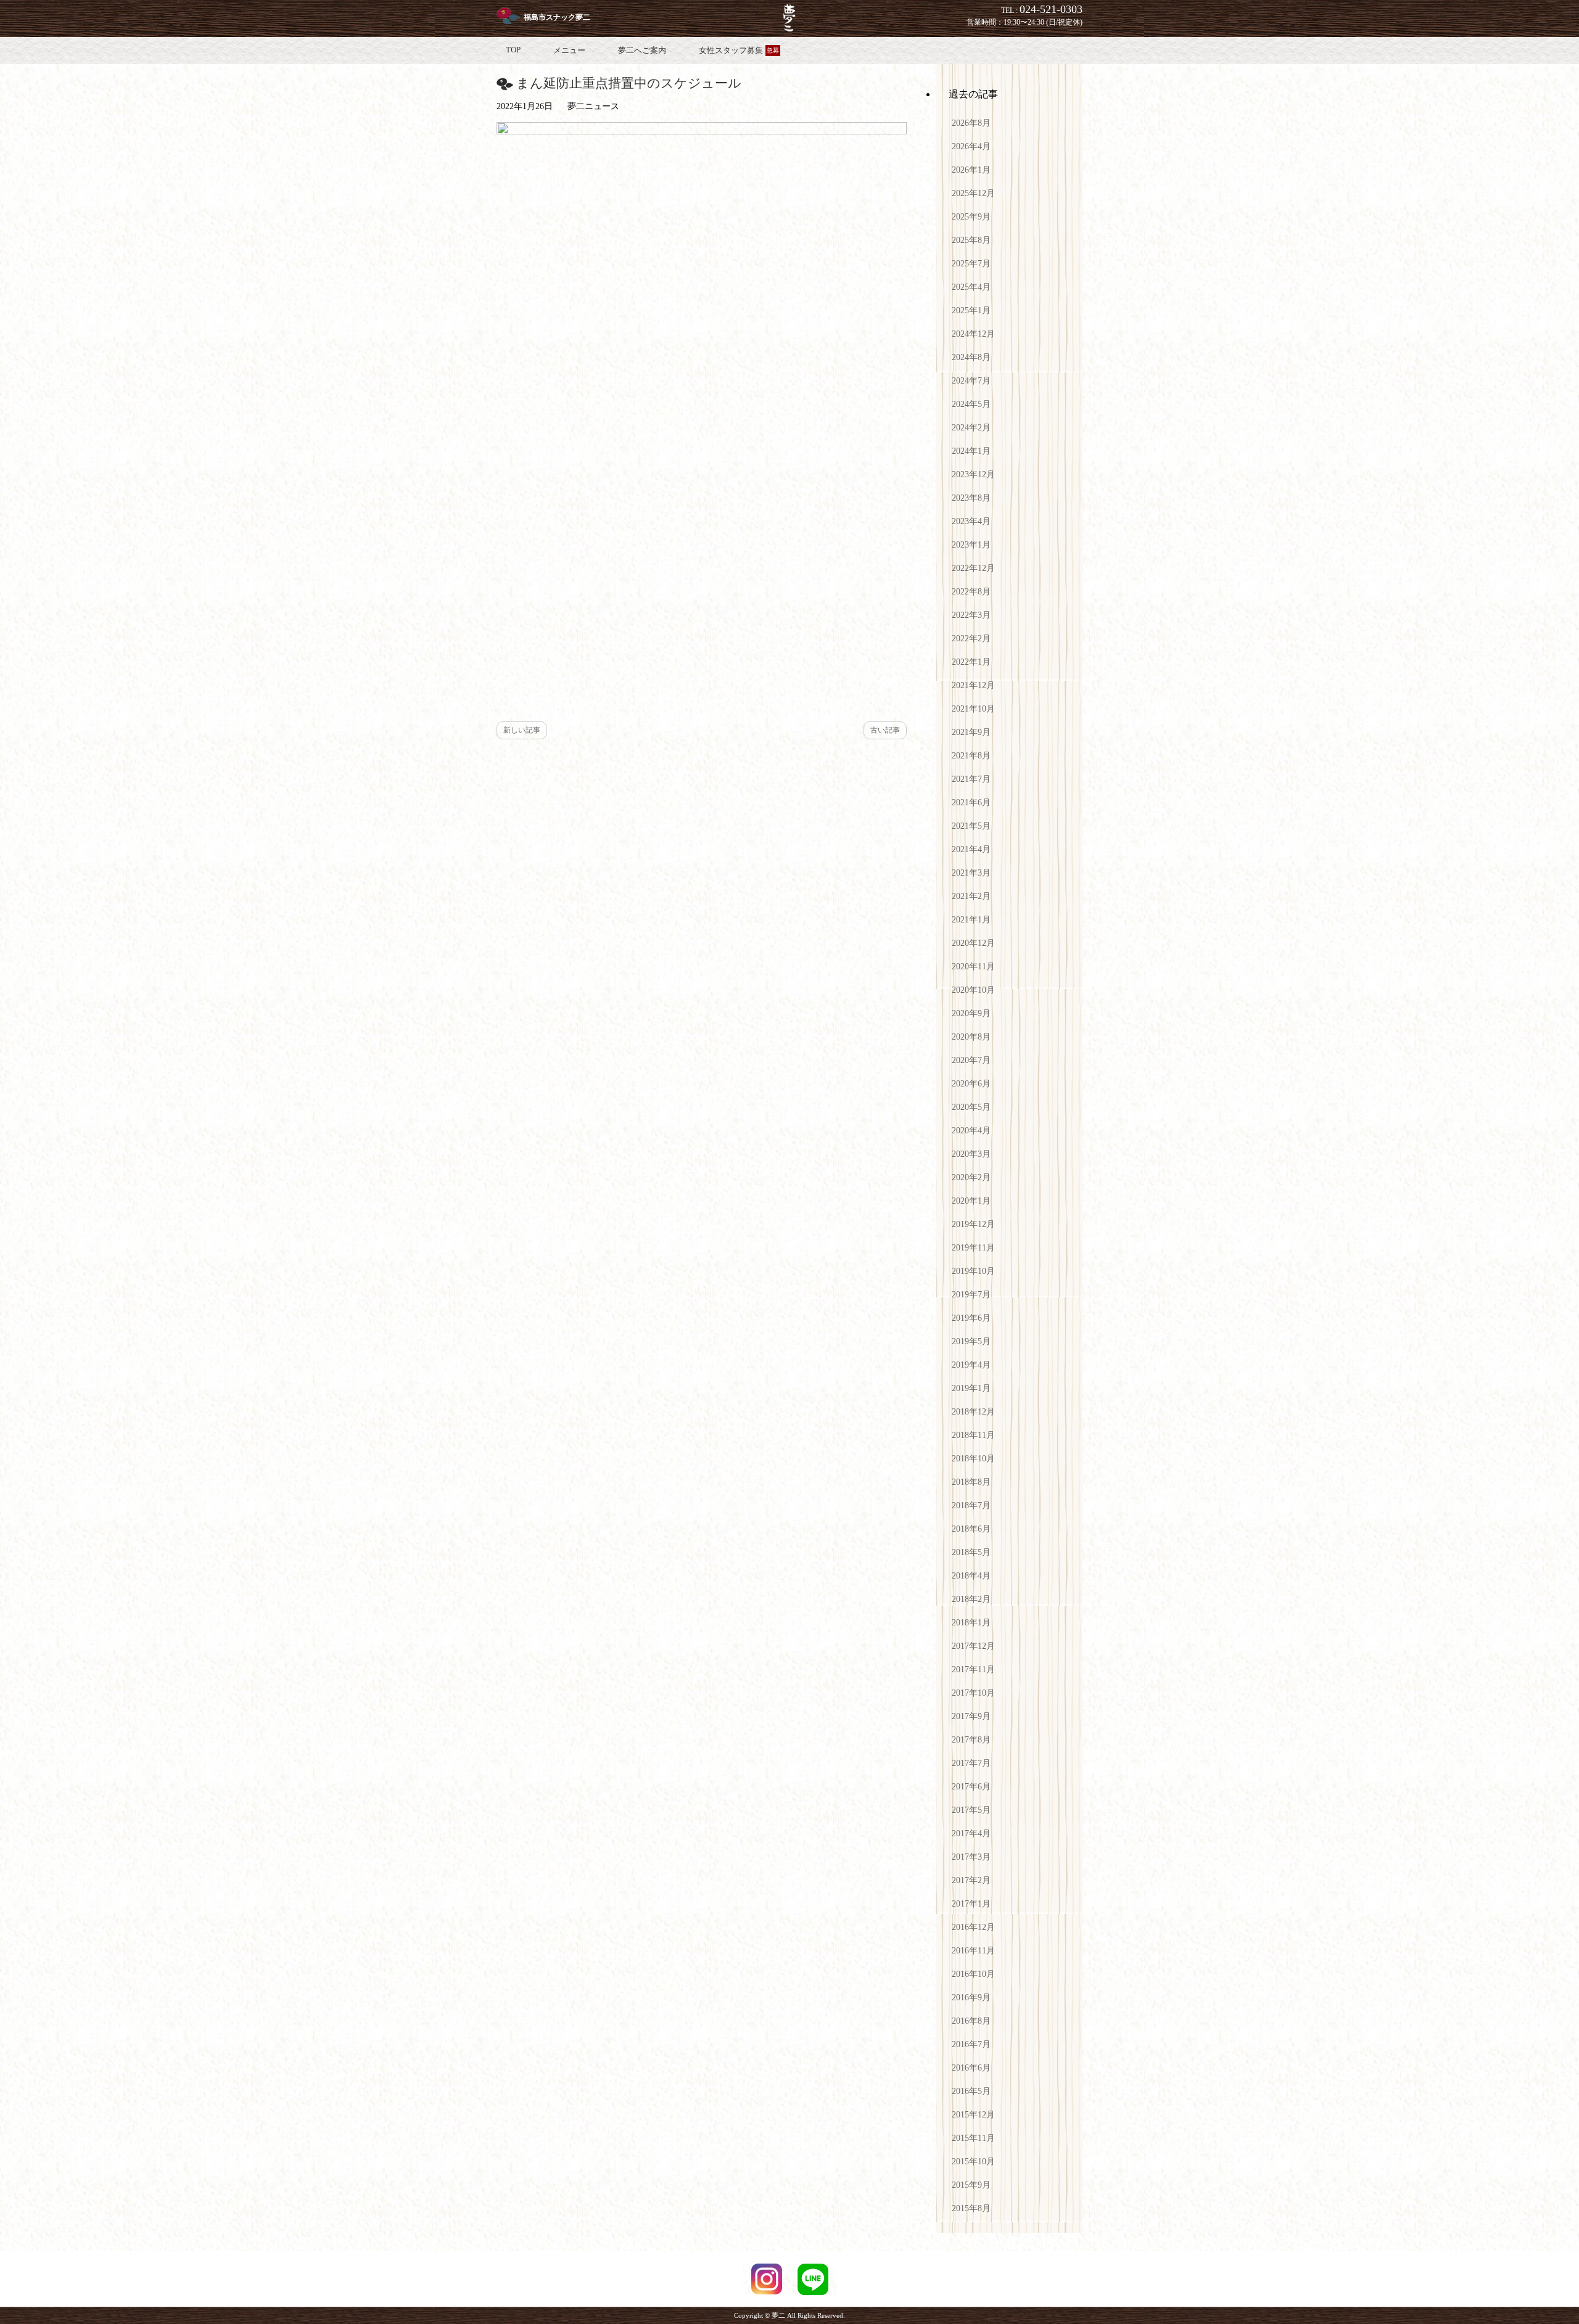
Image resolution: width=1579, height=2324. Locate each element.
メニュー (569, 50)
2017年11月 (973, 1669)
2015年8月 (971, 2208)
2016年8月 (971, 2021)
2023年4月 (971, 521)
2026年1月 (971, 170)
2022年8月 (971, 592)
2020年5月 (971, 1107)
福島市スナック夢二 (557, 17)
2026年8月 (971, 123)
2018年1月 (971, 1623)
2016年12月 (973, 1927)
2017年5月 (971, 1810)
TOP (513, 50)
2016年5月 (971, 2091)
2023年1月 (971, 545)
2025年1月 (971, 310)
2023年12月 (973, 474)
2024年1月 (971, 451)
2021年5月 (971, 826)
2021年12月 (973, 685)
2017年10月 (973, 1693)
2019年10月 (973, 1271)
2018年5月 (971, 1552)
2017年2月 (971, 1880)
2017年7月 (971, 1763)
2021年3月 (971, 873)
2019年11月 (973, 1248)
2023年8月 (971, 498)
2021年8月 (971, 756)
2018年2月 (971, 1599)
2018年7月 (971, 1505)
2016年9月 (971, 1998)
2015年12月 (973, 2115)
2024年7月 (971, 381)
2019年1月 (971, 1388)
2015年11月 (973, 2138)
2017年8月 (971, 1740)
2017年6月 (971, 1787)
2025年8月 (971, 240)
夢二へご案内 (642, 50)
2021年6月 (971, 803)
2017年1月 (971, 1904)
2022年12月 (973, 568)
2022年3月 (971, 615)
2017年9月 (971, 1716)
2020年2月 (971, 1177)
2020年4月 (971, 1131)
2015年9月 (971, 2185)
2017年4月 (971, 1833)
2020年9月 (971, 1013)
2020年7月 (971, 1060)
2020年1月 (971, 1201)
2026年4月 (971, 146)
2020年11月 (973, 967)
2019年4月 (971, 1365)
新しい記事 (522, 730)
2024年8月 (971, 357)
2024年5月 (971, 404)
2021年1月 (971, 920)
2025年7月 (971, 264)
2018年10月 (973, 1459)
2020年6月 (971, 1084)
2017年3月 (971, 1857)
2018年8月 (971, 1482)
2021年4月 (971, 849)
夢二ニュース (593, 106)
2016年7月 (971, 2044)
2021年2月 (971, 896)
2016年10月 (973, 1974)
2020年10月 (973, 990)
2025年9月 (971, 217)
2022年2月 (971, 638)
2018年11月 (973, 1435)
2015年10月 (973, 2162)
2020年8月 (971, 1037)
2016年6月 (971, 2068)
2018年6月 (971, 1529)
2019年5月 (971, 1341)
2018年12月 (973, 1412)
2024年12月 (973, 334)
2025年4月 (971, 287)
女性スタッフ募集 (739, 50)
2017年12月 (973, 1646)
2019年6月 (971, 1318)
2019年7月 (971, 1295)
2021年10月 (973, 709)
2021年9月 (971, 732)
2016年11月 (973, 1951)
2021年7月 (971, 779)
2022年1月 (971, 662)
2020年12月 (973, 943)
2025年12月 (973, 193)
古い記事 (885, 730)
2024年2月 (971, 428)
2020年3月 (971, 1154)
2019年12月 (973, 1224)
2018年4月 (971, 1576)
